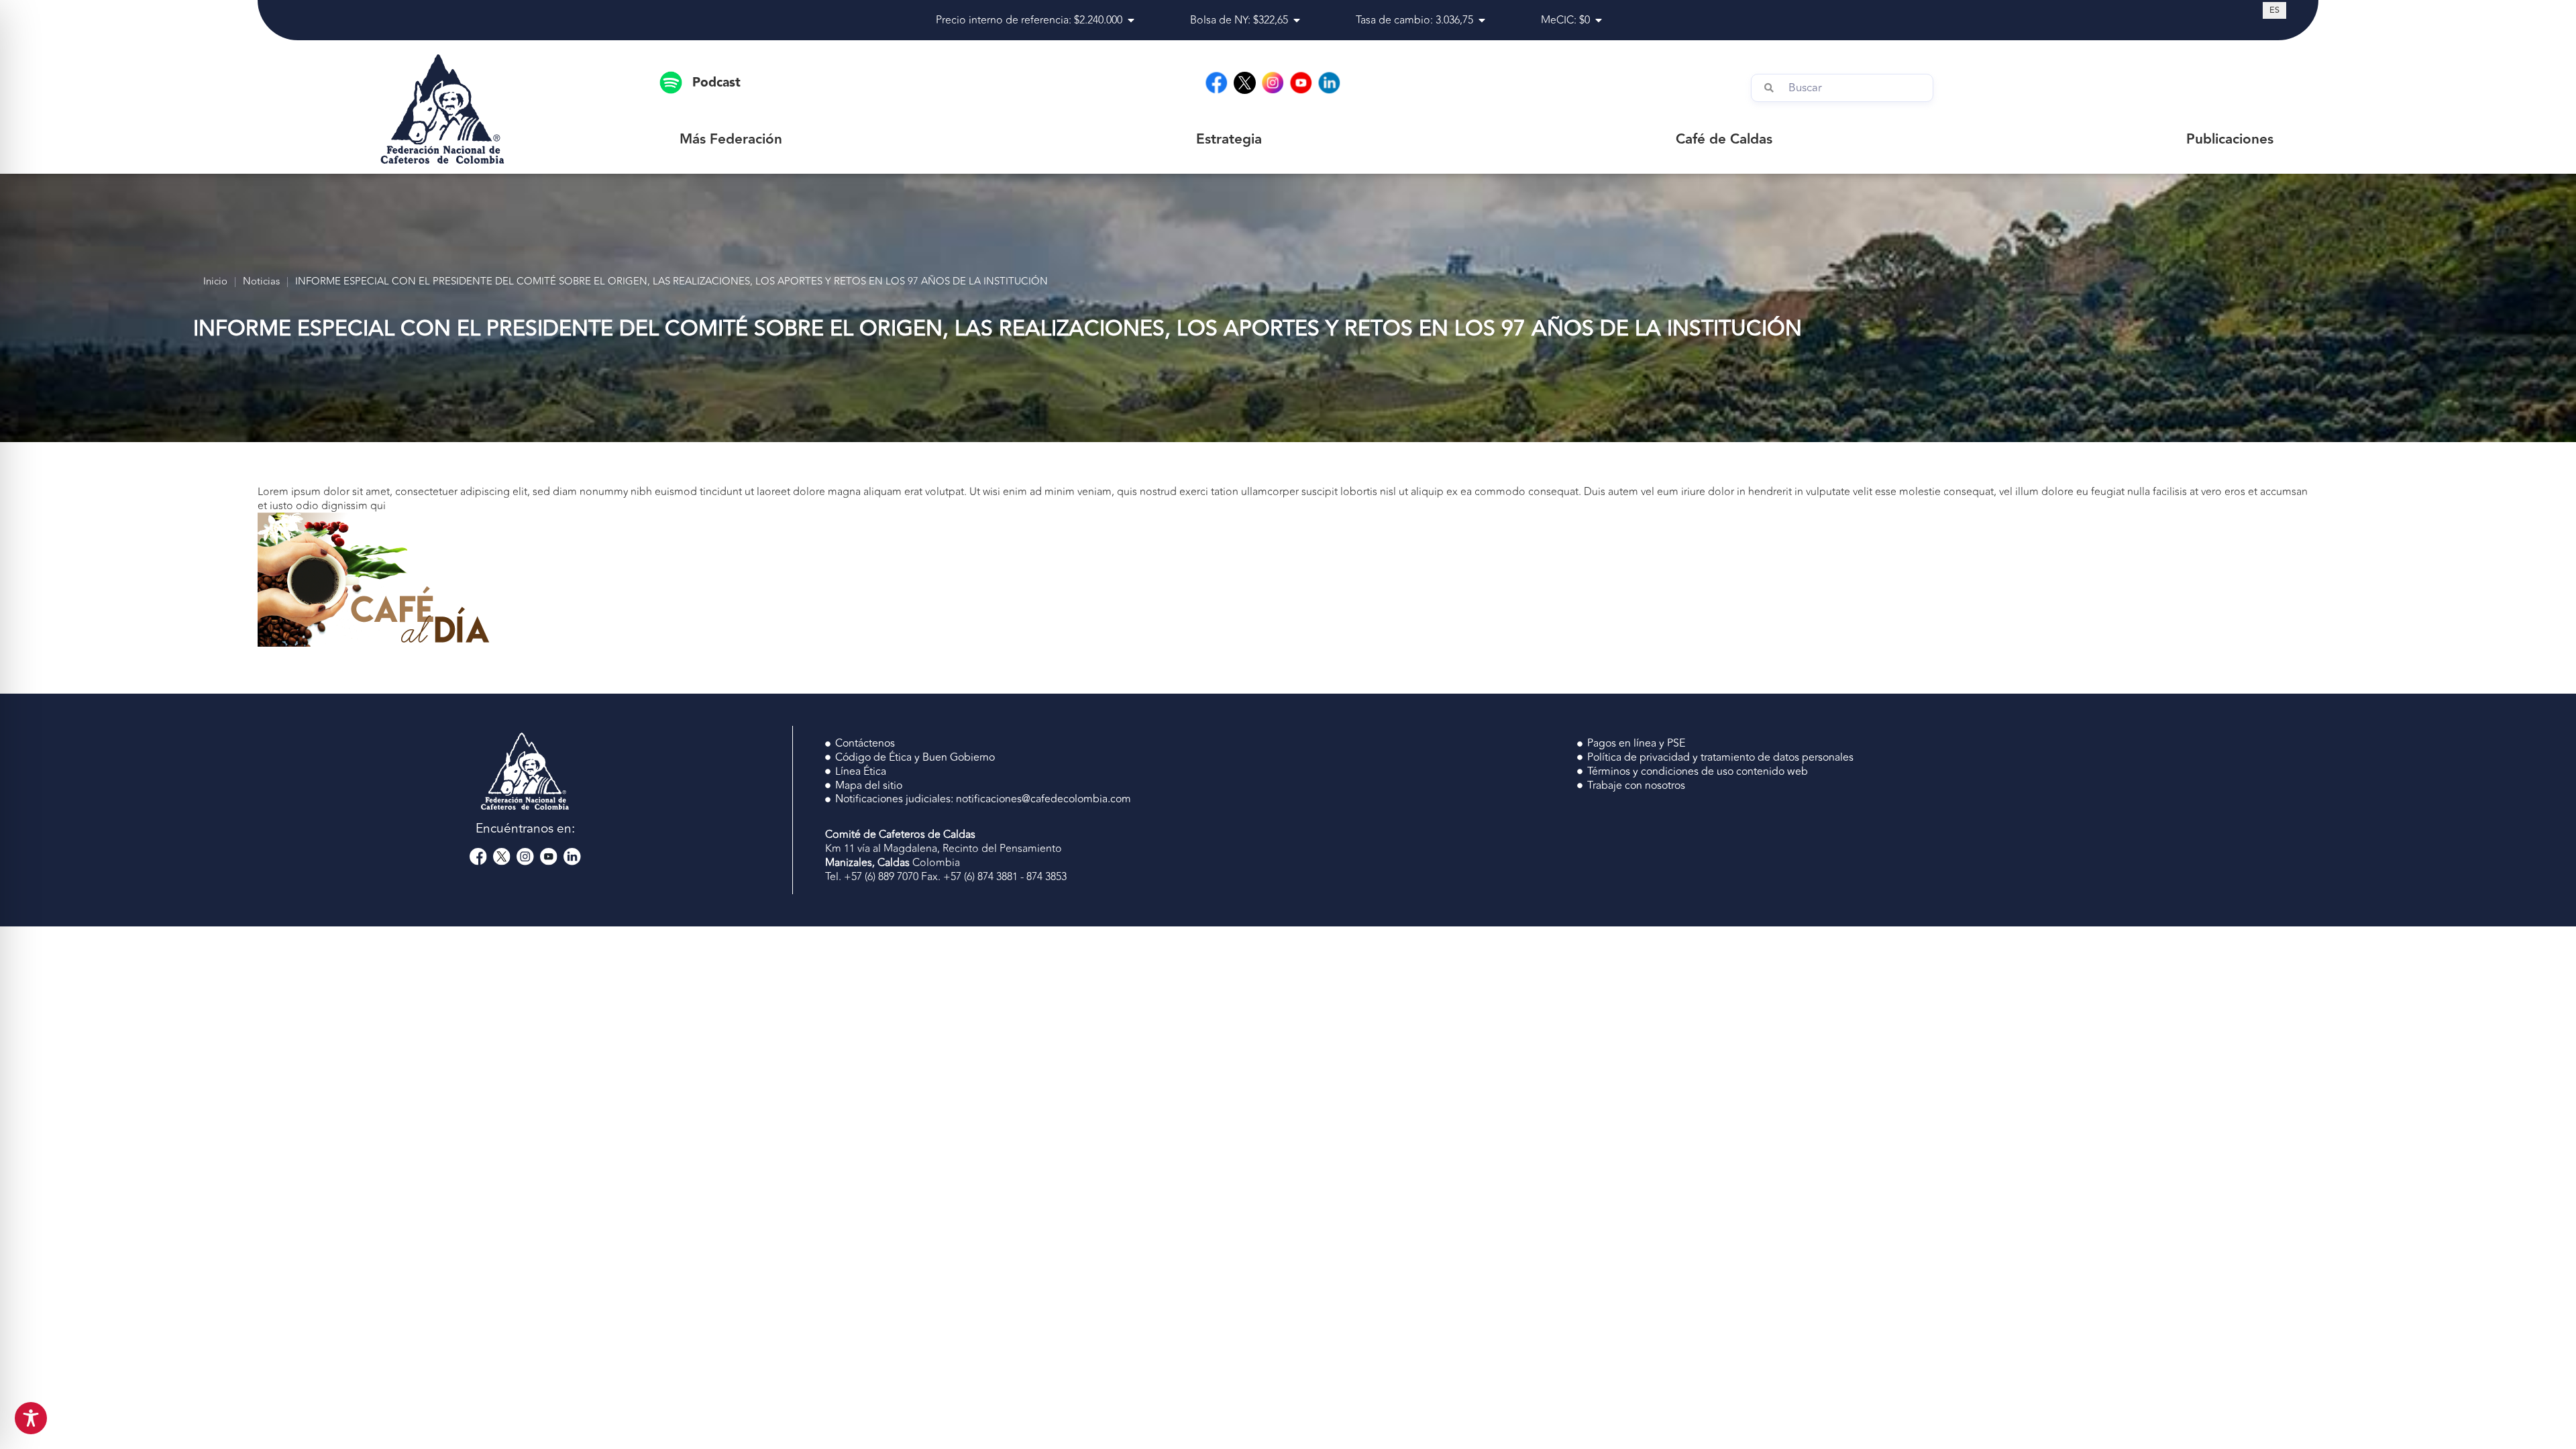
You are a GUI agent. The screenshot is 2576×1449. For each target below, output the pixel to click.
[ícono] (1245, 83)
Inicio (215, 282)
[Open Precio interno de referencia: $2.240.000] (1131, 20)
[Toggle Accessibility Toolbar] (31, 1418)
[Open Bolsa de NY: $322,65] (1297, 20)
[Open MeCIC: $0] (1599, 20)
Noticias (261, 282)
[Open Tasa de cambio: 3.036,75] (1482, 20)
